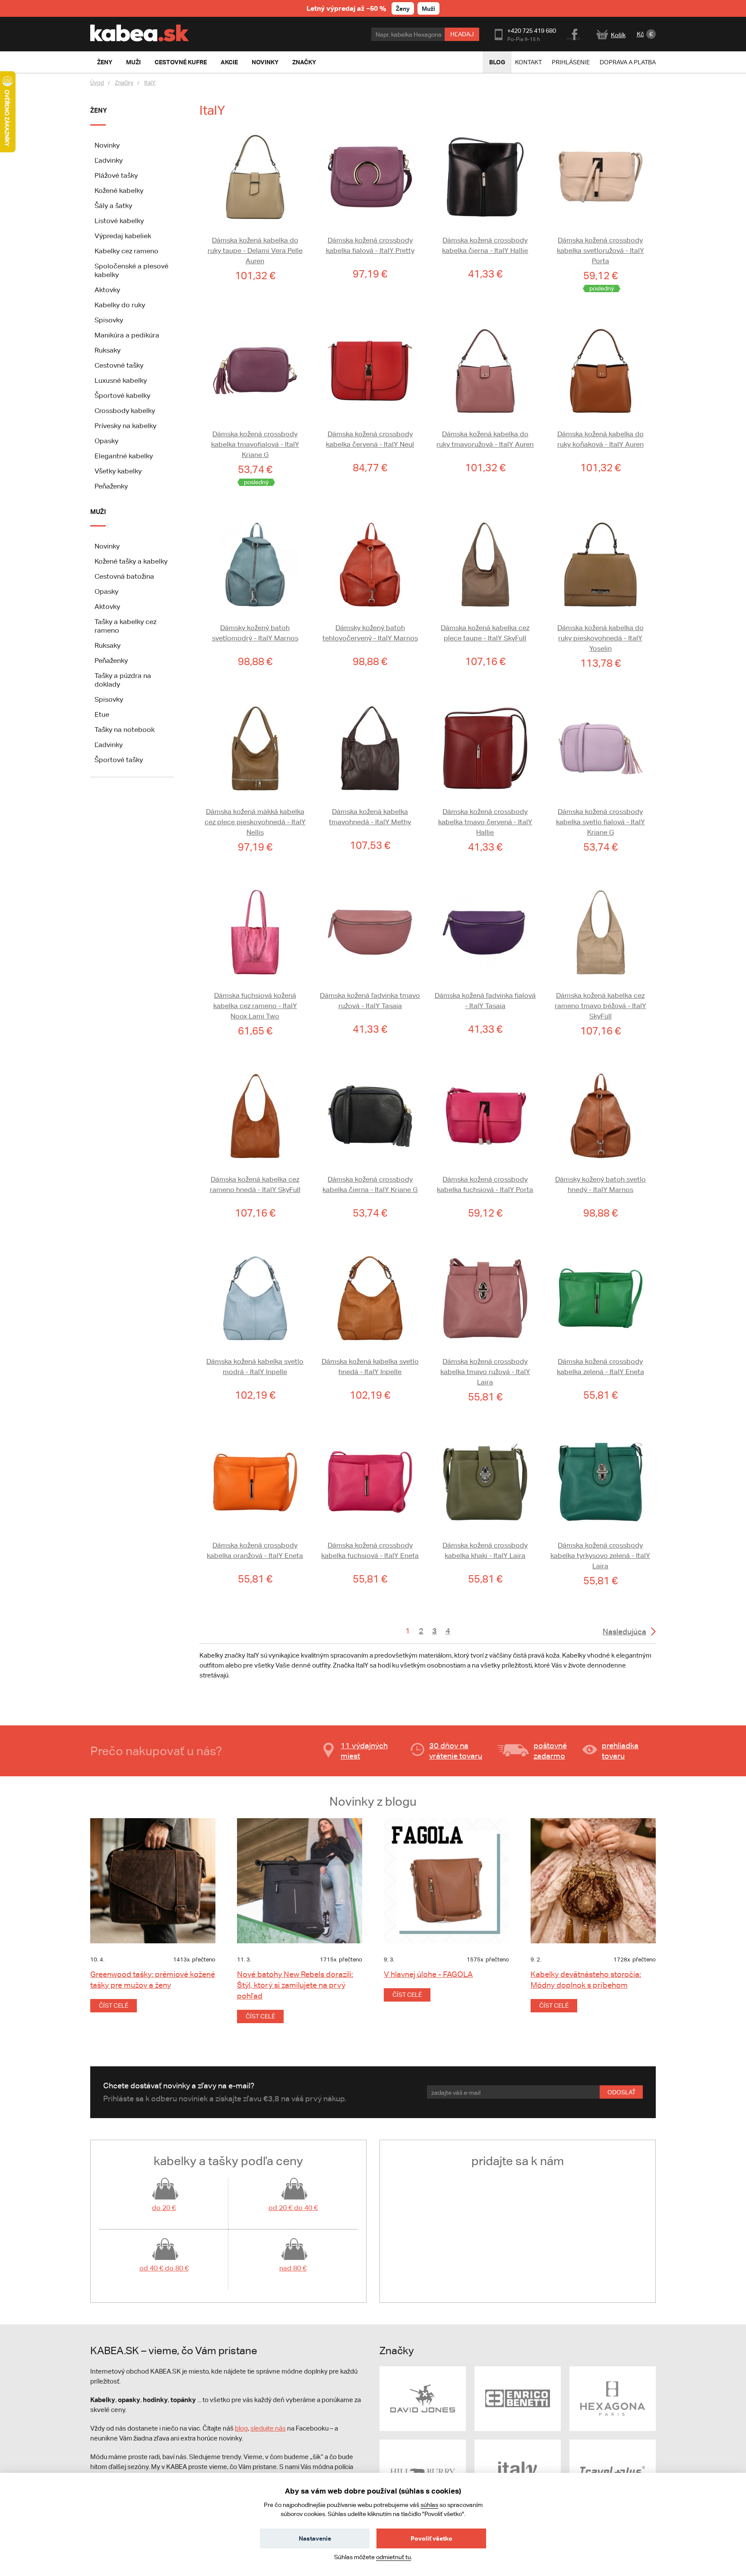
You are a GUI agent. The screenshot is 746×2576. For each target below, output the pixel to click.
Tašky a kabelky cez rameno (125, 626)
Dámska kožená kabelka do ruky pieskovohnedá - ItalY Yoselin (601, 638)
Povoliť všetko (431, 2538)
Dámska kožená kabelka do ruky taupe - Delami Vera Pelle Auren (255, 251)
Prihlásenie (571, 62)
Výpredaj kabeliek (123, 236)
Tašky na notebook (125, 730)
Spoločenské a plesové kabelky (131, 270)
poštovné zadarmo (550, 1751)
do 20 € (164, 2208)
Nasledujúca (624, 1632)
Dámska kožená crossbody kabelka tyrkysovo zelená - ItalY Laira (600, 1556)
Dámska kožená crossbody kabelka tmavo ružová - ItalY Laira (485, 1372)
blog (241, 2428)
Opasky (106, 441)
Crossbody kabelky (125, 411)
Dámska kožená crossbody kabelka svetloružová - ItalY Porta (601, 251)
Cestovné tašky (119, 365)
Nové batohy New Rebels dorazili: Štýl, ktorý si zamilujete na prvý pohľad (295, 1985)
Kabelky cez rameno (126, 251)
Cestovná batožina (124, 576)
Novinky (107, 145)
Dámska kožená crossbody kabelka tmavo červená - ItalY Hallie (485, 822)
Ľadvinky (109, 160)
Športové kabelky (122, 396)
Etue (102, 714)
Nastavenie (315, 2538)
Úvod (97, 83)
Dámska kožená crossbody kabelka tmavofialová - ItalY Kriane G (255, 444)
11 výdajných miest (364, 1751)
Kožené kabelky (119, 191)
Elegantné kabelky (124, 456)
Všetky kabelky (118, 471)
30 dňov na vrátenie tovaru (456, 1751)
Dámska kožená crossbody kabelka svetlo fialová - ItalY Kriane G (601, 822)
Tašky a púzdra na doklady (123, 680)
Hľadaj (462, 34)
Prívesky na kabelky (125, 426)
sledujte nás (268, 2428)
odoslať (621, 2092)
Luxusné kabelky (121, 380)
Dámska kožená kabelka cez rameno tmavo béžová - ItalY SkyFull (601, 1006)
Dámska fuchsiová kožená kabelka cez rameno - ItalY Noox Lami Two (255, 1006)
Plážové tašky (116, 175)
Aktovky (107, 290)
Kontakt (528, 62)
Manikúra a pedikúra (127, 335)
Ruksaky (107, 350)
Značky (124, 83)
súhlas (429, 2505)
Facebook (574, 33)
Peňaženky (111, 486)
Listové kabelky (119, 221)
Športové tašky (119, 760)
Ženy (403, 8)
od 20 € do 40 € (293, 2208)
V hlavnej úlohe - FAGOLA (428, 1974)
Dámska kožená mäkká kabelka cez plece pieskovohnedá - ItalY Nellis (255, 822)
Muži (428, 8)
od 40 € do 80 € (164, 2268)
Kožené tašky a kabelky (131, 561)
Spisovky (109, 320)
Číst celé (114, 2005)
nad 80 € (293, 2268)
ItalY (150, 83)
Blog (497, 62)
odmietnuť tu (394, 2557)
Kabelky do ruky (120, 305)
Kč (640, 34)
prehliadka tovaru (620, 1751)
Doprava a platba (628, 62)
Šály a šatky (113, 206)
